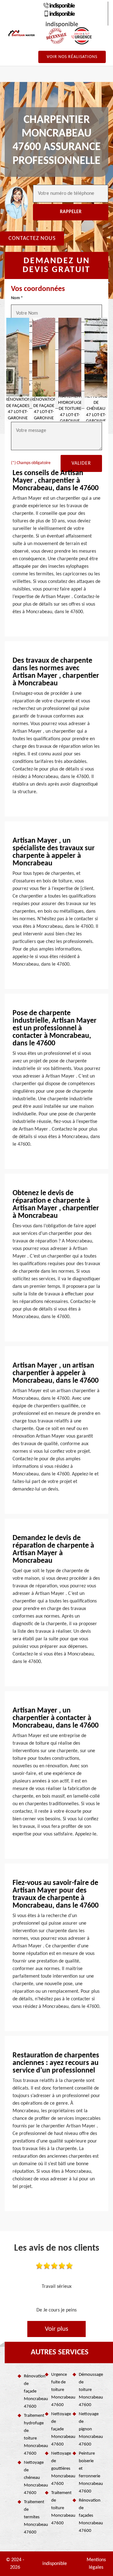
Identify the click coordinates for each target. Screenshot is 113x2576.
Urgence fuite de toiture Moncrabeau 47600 (59, 2390)
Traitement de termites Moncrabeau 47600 (32, 2517)
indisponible (62, 6)
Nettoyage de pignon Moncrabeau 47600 (87, 2429)
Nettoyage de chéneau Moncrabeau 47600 (32, 2478)
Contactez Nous (32, 238)
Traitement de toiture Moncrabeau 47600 (59, 2508)
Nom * (17, 298)
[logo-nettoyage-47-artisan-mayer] (22, 33)
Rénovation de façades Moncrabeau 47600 (87, 2516)
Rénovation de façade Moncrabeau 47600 (32, 2391)
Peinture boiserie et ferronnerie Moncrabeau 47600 (87, 2472)
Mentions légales (96, 2564)
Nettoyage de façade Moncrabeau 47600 (59, 2429)
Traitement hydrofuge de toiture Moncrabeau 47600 (32, 2435)
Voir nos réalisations (72, 57)
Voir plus (56, 2329)
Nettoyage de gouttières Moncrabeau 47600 (59, 2469)
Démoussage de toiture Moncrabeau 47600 (87, 2390)
